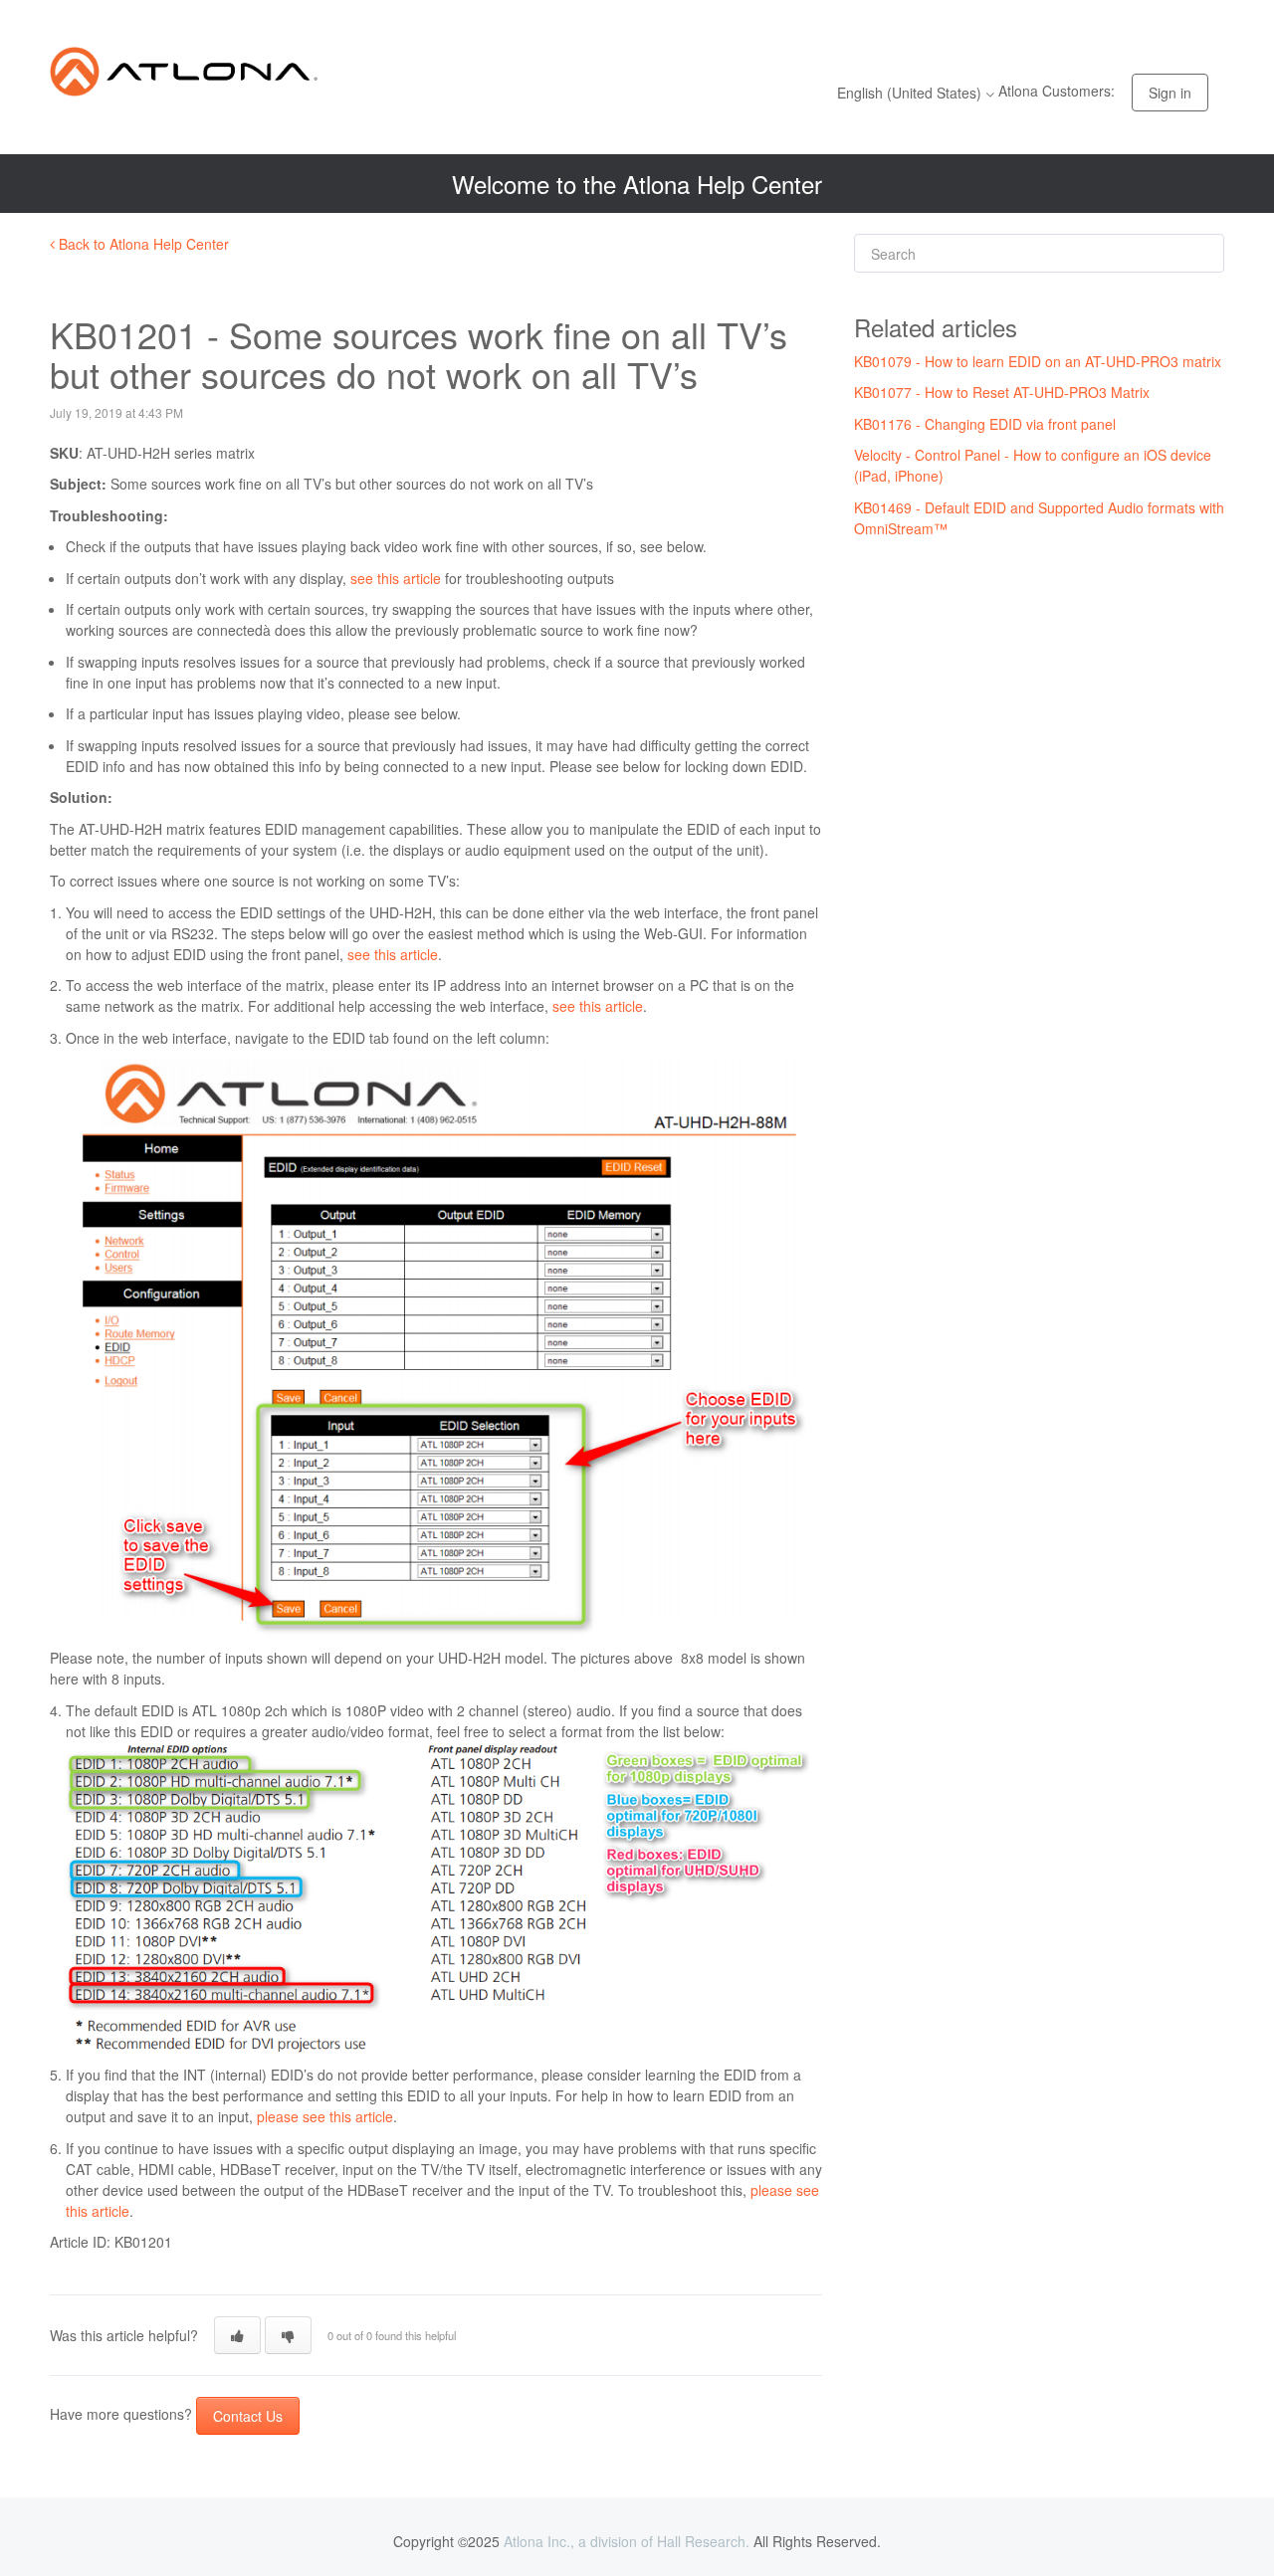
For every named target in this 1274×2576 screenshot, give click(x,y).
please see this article (325, 2116)
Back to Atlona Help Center (142, 244)
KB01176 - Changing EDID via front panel (985, 424)
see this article (396, 578)
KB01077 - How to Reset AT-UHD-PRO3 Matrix (1002, 392)
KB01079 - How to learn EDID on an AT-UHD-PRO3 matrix (1038, 361)
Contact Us (248, 2416)
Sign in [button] (1170, 93)
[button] (237, 2335)
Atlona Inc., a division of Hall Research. (627, 2541)
